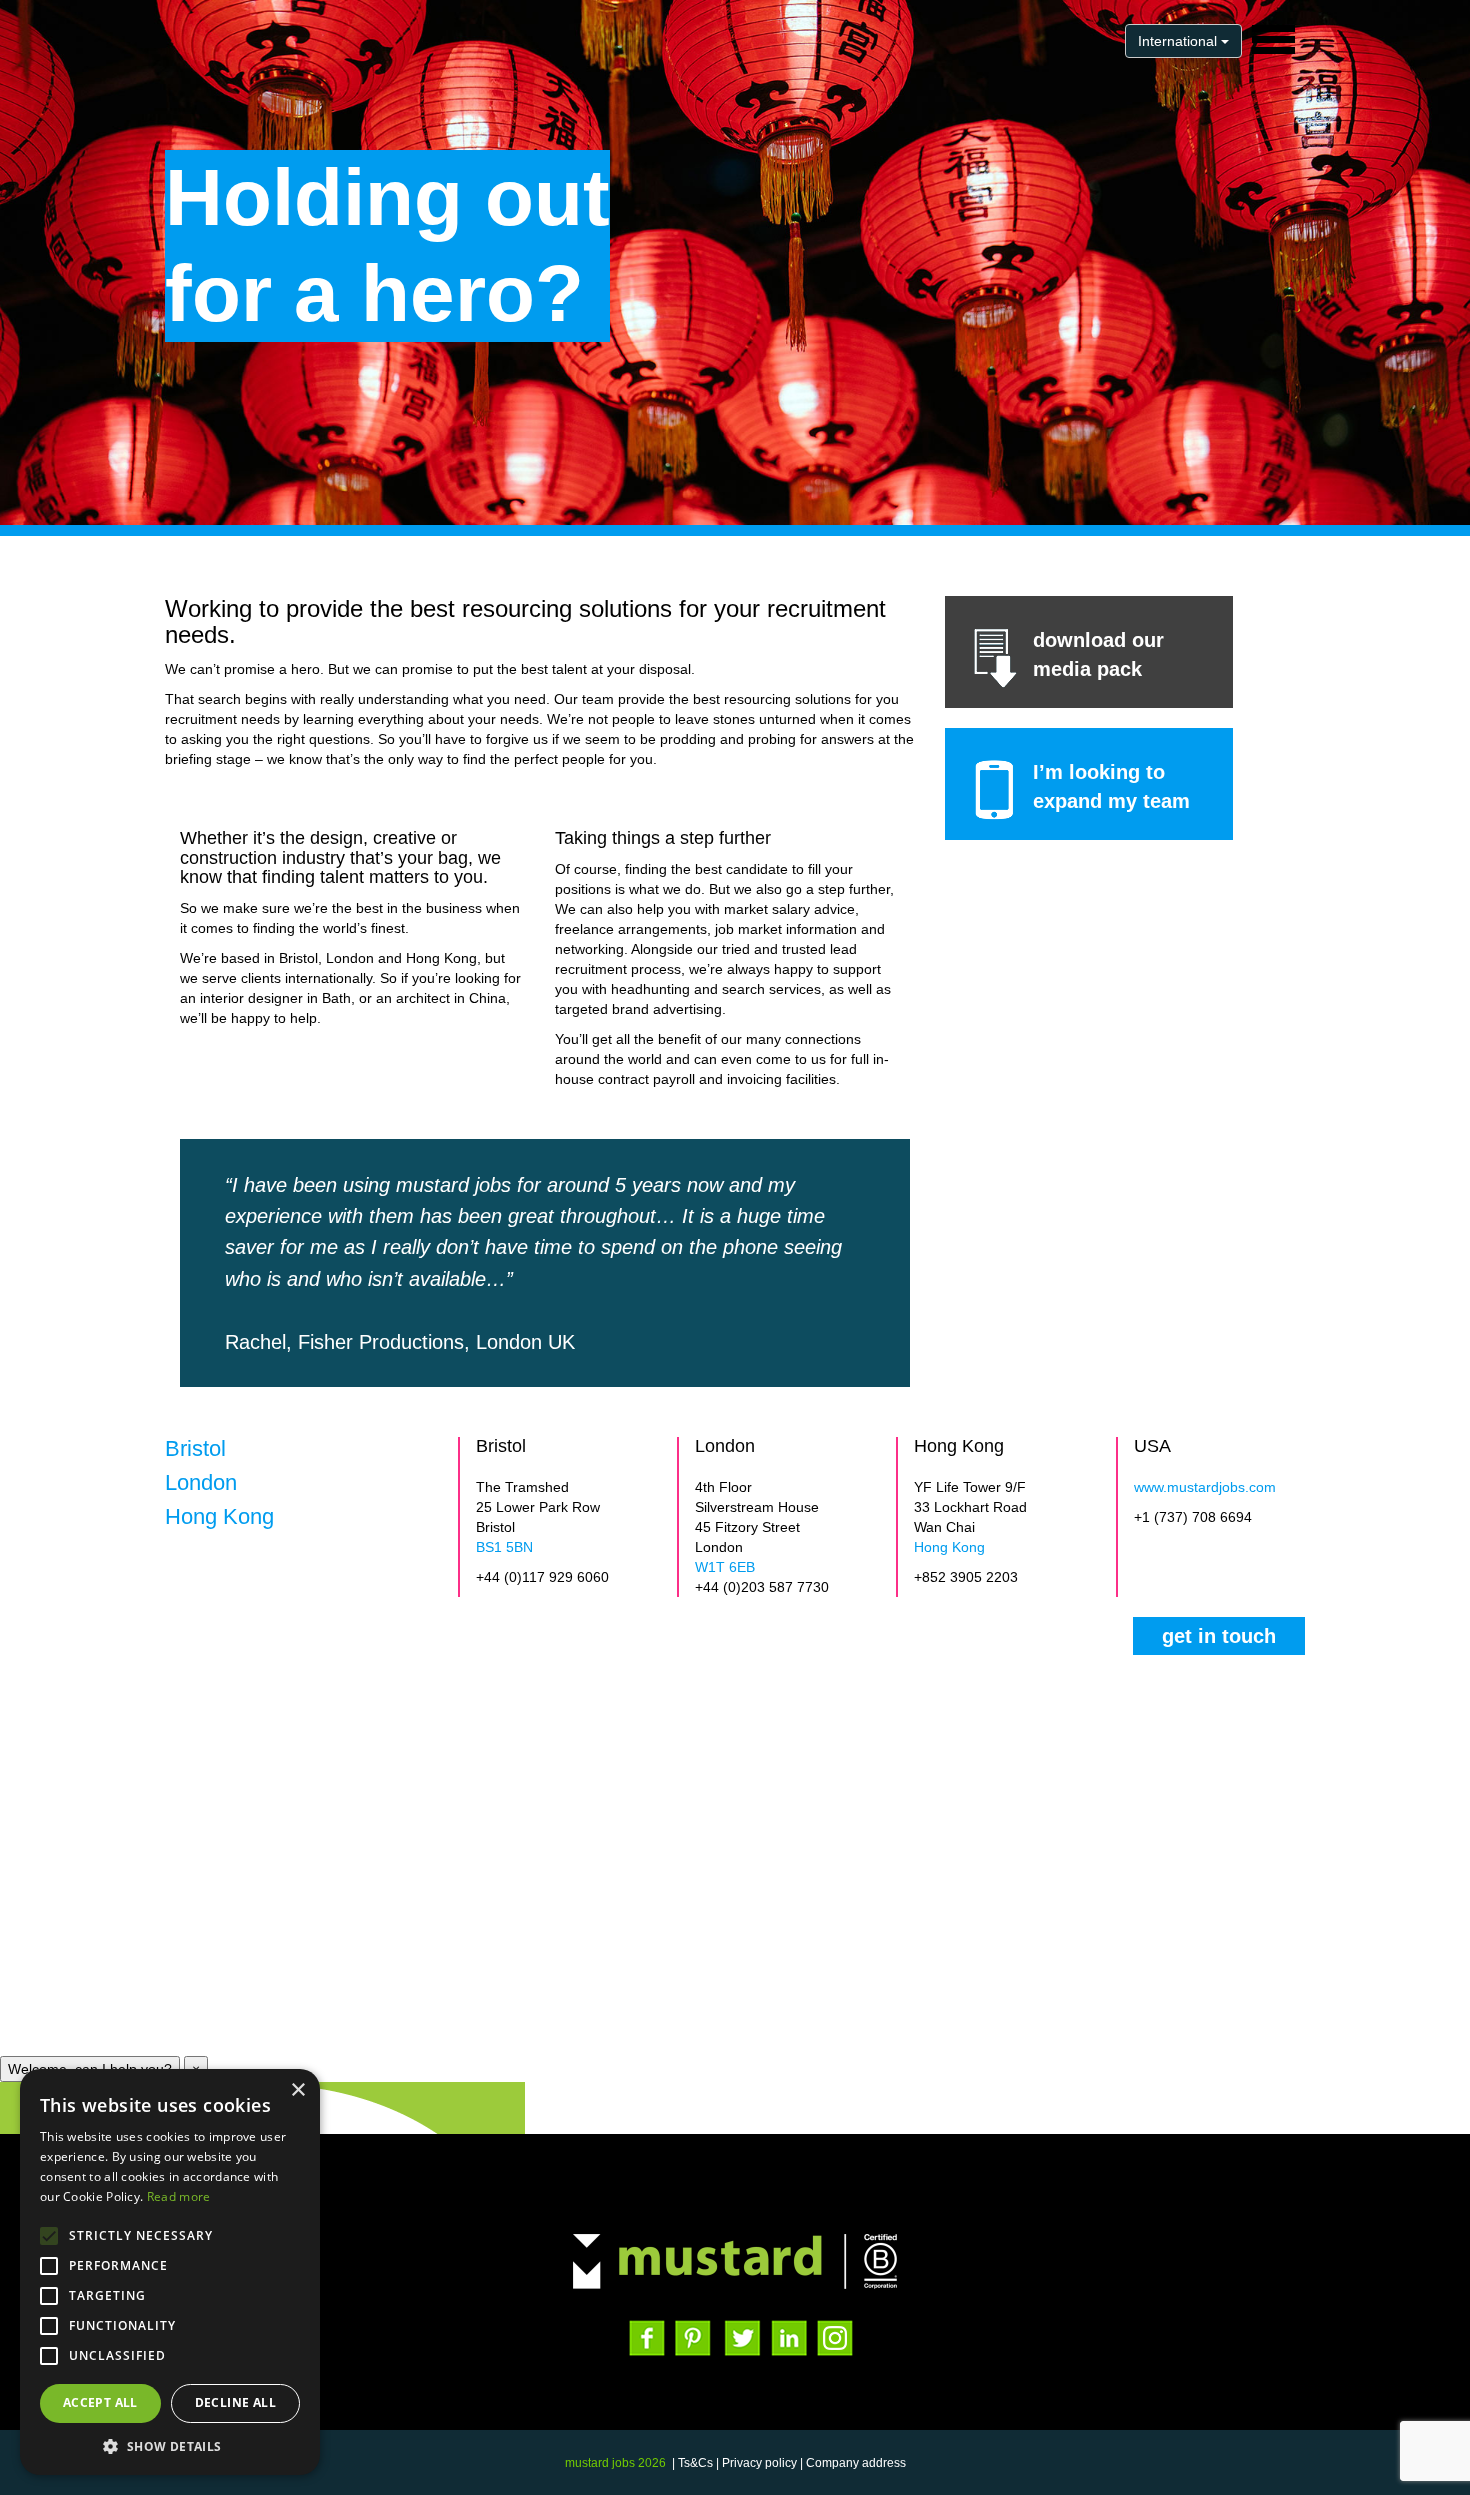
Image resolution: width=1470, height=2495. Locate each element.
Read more (179, 2196)
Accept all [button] (100, 2402)
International (1179, 41)
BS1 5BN (504, 1547)
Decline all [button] (235, 2402)
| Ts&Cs (692, 2463)
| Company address (853, 2463)
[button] (170, 2445)
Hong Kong (949, 1547)
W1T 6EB (725, 1567)
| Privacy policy (756, 2463)
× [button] (297, 2090)
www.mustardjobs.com (1205, 1487)
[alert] (170, 2272)
